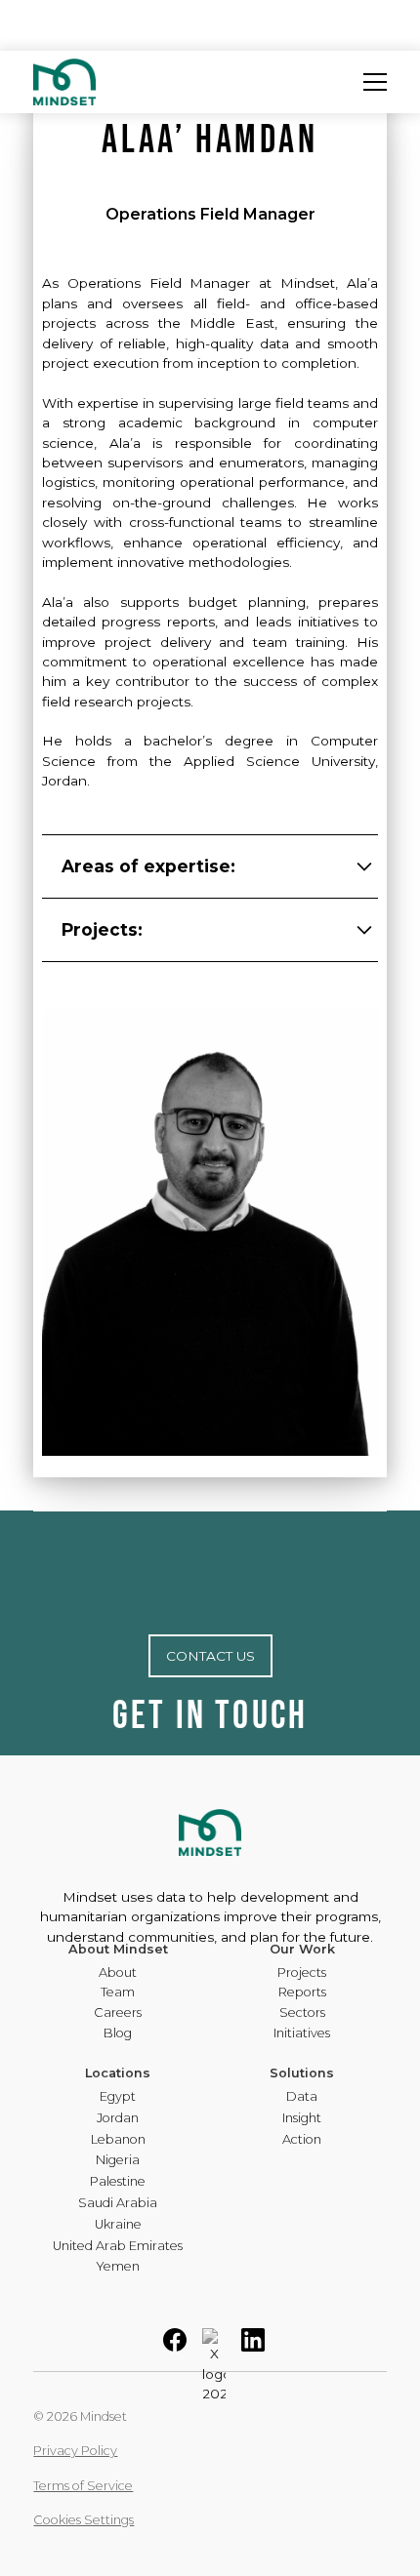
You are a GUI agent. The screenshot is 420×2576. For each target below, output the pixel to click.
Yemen (118, 2267)
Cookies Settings (84, 2520)
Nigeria (118, 2161)
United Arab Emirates (118, 2247)
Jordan (118, 2119)
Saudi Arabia (118, 2204)
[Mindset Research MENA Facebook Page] (175, 2347)
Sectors (302, 2013)
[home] (64, 82)
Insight (302, 2119)
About (118, 1973)
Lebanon (118, 2140)
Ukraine (118, 2225)
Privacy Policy (75, 2451)
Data (302, 2097)
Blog (118, 2034)
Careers (118, 2013)
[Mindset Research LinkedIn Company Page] (253, 2347)
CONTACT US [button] (210, 1656)
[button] (375, 82)
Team (118, 1993)
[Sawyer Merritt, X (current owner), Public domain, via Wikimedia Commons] (214, 2364)
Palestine (118, 2182)
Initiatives (302, 2034)
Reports (302, 1993)
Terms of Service (83, 2486)
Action (302, 2140)
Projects (302, 1973)
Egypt (118, 2097)
